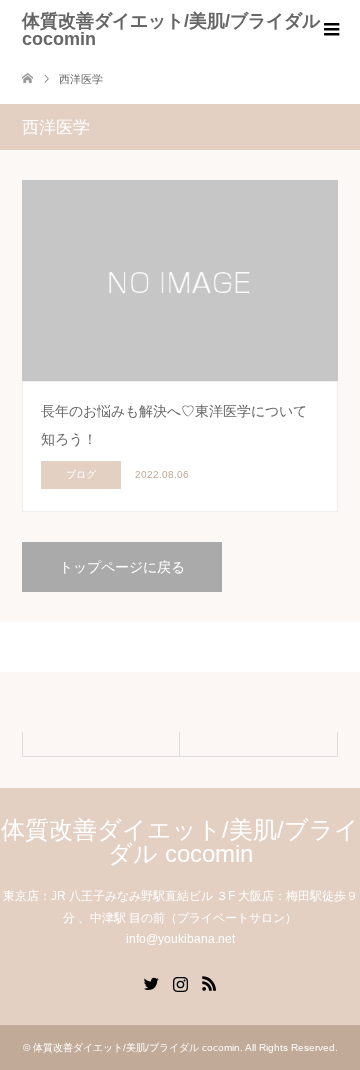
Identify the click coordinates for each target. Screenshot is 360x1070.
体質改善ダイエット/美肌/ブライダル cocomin (171, 30)
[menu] (330, 30)
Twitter (151, 982)
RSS (209, 982)
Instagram (180, 982)
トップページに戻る (122, 567)
